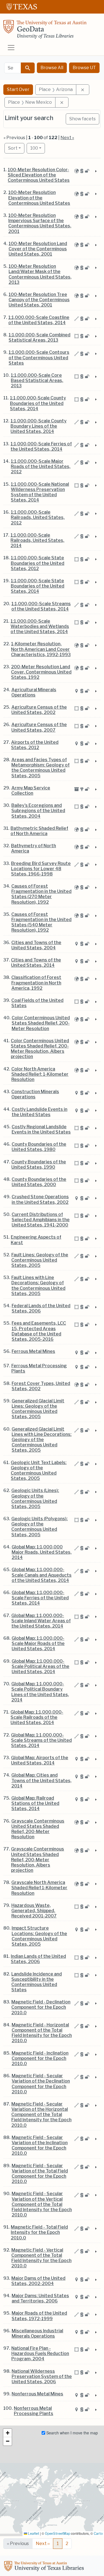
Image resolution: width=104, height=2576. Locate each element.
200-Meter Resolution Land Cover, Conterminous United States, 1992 (41, 672)
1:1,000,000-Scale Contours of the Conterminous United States (39, 358)
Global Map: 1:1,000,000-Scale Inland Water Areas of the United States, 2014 (41, 1621)
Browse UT (84, 68)
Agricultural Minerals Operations (34, 692)
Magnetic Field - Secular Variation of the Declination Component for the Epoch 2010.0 (41, 2084)
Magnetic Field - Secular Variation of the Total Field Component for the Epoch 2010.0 (40, 2174)
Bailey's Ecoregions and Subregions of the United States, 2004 (38, 811)
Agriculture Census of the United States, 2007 (39, 727)
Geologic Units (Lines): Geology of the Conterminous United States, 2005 (35, 1498)
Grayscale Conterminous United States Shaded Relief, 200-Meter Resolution (38, 1829)
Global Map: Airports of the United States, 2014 (40, 1760)
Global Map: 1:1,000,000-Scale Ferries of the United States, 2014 (40, 1598)
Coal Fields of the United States (37, 1003)
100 (38, 148)
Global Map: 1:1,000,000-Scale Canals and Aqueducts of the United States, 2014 (42, 1575)
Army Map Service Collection (31, 791)
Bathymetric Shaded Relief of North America (39, 831)
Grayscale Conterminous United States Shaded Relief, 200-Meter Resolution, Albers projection (38, 1860)
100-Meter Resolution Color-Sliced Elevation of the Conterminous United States (39, 175)
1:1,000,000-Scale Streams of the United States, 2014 (41, 606)
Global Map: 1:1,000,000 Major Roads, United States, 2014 (42, 1552)
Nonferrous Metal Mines (37, 2394)
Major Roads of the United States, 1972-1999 (39, 2316)
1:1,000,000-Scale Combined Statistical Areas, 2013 (40, 337)
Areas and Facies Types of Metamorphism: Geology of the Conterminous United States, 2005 (40, 768)
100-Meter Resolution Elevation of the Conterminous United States (39, 198)
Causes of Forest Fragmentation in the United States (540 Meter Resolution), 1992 (41, 922)
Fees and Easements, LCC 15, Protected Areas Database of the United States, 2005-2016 (39, 1331)
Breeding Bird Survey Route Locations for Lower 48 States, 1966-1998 (41, 869)
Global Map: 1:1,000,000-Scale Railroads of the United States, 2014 (37, 1717)
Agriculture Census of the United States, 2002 (39, 710)
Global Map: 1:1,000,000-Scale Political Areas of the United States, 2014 (40, 1666)
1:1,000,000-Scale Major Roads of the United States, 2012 (41, 466)
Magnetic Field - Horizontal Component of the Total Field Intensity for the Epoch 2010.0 (42, 2033)
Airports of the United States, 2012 (35, 745)
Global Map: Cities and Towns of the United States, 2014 (41, 1780)
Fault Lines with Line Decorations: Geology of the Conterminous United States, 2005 (38, 1286)
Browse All (52, 68)
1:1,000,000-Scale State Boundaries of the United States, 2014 (38, 586)
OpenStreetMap (58, 2534)
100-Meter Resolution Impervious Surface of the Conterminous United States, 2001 (40, 223)
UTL (45, 2567)
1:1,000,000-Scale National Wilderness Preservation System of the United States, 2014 (40, 492)
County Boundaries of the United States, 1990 (39, 1164)
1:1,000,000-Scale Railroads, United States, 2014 (37, 540)
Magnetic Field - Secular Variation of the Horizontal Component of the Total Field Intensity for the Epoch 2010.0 (41, 2115)
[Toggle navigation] (11, 48)
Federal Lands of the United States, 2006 (41, 1308)
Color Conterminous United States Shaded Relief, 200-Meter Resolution (41, 1023)
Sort (13, 148)
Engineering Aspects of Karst (36, 1240)
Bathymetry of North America (34, 848)
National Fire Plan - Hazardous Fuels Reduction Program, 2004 (40, 2353)
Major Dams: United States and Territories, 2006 (40, 2298)
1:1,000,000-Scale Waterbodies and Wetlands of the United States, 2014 (40, 626)
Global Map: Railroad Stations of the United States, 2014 (35, 1803)
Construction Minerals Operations (35, 1094)
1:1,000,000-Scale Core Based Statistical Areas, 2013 (37, 380)
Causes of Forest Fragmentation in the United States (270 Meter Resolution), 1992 (41, 894)
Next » (67, 138)
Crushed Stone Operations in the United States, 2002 (40, 1199)
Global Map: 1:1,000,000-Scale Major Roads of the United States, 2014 (38, 1643)
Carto (98, 2534)
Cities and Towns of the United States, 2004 (36, 945)
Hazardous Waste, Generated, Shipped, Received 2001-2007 (34, 1911)
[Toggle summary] (95, 171)
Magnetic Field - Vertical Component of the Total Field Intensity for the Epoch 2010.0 (41, 2258)
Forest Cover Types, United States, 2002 (41, 1386)
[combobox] (13, 68)
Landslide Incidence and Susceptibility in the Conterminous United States (37, 1982)
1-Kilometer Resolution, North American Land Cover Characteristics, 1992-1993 (41, 649)
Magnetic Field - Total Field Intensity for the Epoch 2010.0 (39, 2232)
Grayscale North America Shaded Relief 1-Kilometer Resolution (39, 1888)
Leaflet (33, 2534)
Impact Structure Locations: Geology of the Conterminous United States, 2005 (39, 1936)
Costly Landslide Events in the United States (40, 1112)
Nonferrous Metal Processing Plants (34, 2411)
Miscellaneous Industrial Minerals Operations (37, 2333)
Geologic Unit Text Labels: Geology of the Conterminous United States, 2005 (39, 1471)
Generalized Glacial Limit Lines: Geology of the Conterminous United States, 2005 (38, 1409)
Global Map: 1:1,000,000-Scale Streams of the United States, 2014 (41, 1740)
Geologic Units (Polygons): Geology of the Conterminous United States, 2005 (40, 1527)
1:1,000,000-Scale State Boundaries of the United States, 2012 (38, 563)
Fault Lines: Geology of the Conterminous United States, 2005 (40, 1260)
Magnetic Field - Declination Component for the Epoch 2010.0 (41, 2007)
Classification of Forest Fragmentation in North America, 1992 (36, 983)
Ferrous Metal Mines (33, 1351)
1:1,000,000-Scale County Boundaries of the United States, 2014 (38, 403)
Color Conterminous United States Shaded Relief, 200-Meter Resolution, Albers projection (40, 1049)
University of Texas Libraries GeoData (45, 31)
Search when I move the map (72, 2433)
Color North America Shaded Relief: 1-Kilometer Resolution (40, 1074)
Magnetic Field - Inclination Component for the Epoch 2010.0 (40, 2058)
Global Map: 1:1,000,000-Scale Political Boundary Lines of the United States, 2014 (40, 1692)
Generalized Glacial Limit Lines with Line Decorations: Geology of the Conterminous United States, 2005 (42, 1440)
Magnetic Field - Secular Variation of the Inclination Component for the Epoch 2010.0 (40, 2145)
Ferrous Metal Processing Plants (39, 1368)
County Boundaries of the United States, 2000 (39, 1182)
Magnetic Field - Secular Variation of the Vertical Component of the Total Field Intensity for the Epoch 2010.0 (42, 2204)
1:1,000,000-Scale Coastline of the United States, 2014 (39, 320)
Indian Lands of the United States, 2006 (38, 1959)
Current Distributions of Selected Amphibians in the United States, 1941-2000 (41, 1220)
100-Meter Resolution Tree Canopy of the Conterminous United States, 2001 (39, 300)
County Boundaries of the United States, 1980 (39, 1147)
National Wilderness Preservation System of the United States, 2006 (42, 2376)
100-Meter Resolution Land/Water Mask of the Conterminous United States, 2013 (40, 274)
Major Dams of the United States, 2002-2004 (38, 2281)
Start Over (18, 89)
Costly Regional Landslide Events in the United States (41, 1129)
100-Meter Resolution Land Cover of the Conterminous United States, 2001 (38, 249)
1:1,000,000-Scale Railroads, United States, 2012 (38, 517)
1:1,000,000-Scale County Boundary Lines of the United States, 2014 (39, 426)
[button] (7, 2433)
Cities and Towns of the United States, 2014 (36, 963)
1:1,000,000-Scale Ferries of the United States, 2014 (41, 446)
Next (43, 2543)
